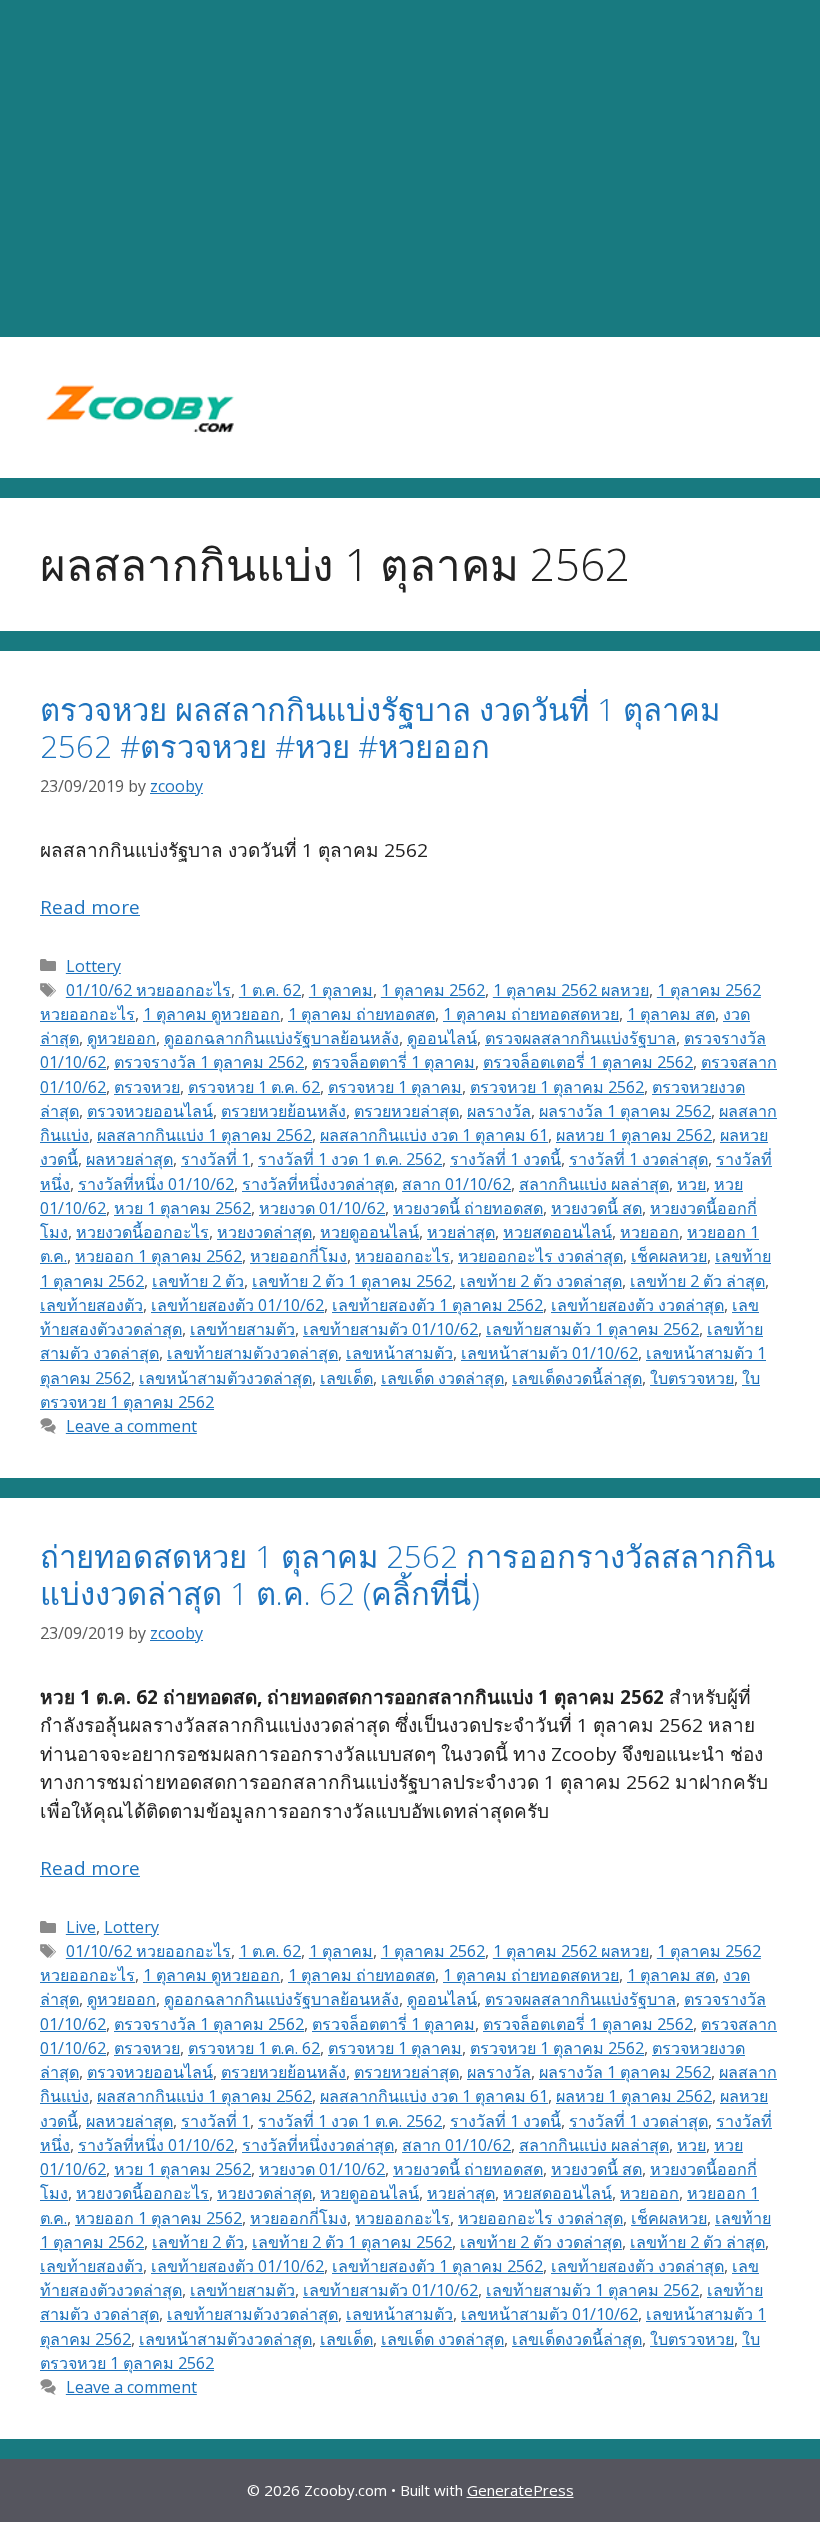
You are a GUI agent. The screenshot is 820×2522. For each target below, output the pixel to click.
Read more (90, 907)
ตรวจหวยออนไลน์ (150, 1111)
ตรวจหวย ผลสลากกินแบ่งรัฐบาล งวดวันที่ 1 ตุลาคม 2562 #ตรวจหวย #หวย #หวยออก (380, 727)
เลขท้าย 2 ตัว (198, 1281)
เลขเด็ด (346, 1378)
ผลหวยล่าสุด (129, 1159)
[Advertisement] (410, 169)
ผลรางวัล (499, 1111)
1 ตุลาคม (341, 990)
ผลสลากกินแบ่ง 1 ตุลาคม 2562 (204, 1135)
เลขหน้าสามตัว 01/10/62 (549, 1353)
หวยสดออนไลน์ (557, 1232)
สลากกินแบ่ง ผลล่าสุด (594, 1184)
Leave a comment (131, 1426)
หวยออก (649, 1232)
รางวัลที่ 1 (215, 1159)
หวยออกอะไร (402, 1256)
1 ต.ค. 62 (270, 990)
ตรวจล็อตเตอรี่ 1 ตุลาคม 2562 (588, 1062)
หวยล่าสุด (461, 1232)
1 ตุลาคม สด (671, 1014)
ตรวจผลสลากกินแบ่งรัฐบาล (580, 1038)
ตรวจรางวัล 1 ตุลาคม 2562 (209, 1062)
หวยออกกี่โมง (298, 1256)
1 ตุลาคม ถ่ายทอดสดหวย (531, 1014)
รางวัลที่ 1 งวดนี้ (505, 1159)
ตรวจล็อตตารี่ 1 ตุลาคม (393, 1062)
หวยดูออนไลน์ (369, 1232)
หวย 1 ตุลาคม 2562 (182, 1208)
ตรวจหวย (147, 1087)
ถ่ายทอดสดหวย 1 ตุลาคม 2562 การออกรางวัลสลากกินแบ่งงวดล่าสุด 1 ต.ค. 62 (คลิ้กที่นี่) (407, 1574)
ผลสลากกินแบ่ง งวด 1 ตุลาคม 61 (434, 1135)
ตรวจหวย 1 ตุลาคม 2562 (557, 1087)
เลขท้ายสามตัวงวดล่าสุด (252, 1353)
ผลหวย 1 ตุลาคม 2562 (634, 1135)
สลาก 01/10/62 (456, 1184)
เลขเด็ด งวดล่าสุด (442, 1378)
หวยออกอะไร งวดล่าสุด (540, 1256)
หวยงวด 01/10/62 (322, 1208)
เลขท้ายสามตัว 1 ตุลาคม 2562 (592, 1329)
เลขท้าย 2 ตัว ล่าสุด (697, 1281)
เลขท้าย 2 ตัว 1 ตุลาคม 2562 (352, 1281)
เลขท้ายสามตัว (242, 1329)
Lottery (93, 966)
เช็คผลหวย (669, 1256)
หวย (691, 1184)
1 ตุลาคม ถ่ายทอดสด (361, 1014)
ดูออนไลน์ (442, 1038)
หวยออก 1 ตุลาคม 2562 (158, 1256)
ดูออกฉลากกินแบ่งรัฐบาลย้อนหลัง (281, 1038)
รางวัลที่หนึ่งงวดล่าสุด (318, 1184)
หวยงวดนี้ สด (596, 1208)
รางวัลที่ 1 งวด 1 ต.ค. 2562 (350, 1159)
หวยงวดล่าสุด (264, 1232)
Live (81, 1927)
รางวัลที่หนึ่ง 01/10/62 (156, 1184)
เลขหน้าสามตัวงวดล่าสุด (225, 1378)
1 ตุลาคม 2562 (433, 990)
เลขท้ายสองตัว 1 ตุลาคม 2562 (437, 1305)
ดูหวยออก (121, 1038)
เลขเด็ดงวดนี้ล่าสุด (577, 1378)
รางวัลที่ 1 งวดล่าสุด (638, 1159)
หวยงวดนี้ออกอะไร (142, 1232)
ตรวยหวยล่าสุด (406, 1111)
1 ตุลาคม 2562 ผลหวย (571, 990)
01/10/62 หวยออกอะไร (148, 990)
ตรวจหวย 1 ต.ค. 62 (254, 1087)
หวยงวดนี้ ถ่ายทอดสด (468, 1208)
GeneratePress (520, 2490)
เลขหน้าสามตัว (399, 1353)
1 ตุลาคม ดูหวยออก (211, 1014)
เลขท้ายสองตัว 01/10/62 (237, 1305)
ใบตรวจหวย (692, 1378)
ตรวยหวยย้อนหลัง (283, 1111)
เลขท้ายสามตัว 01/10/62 (390, 1329)
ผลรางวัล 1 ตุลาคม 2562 (625, 1111)
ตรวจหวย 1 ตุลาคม (395, 1087)
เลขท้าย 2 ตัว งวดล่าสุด (541, 1281)
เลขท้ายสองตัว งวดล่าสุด (637, 1305)
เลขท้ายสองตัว (91, 1305)
